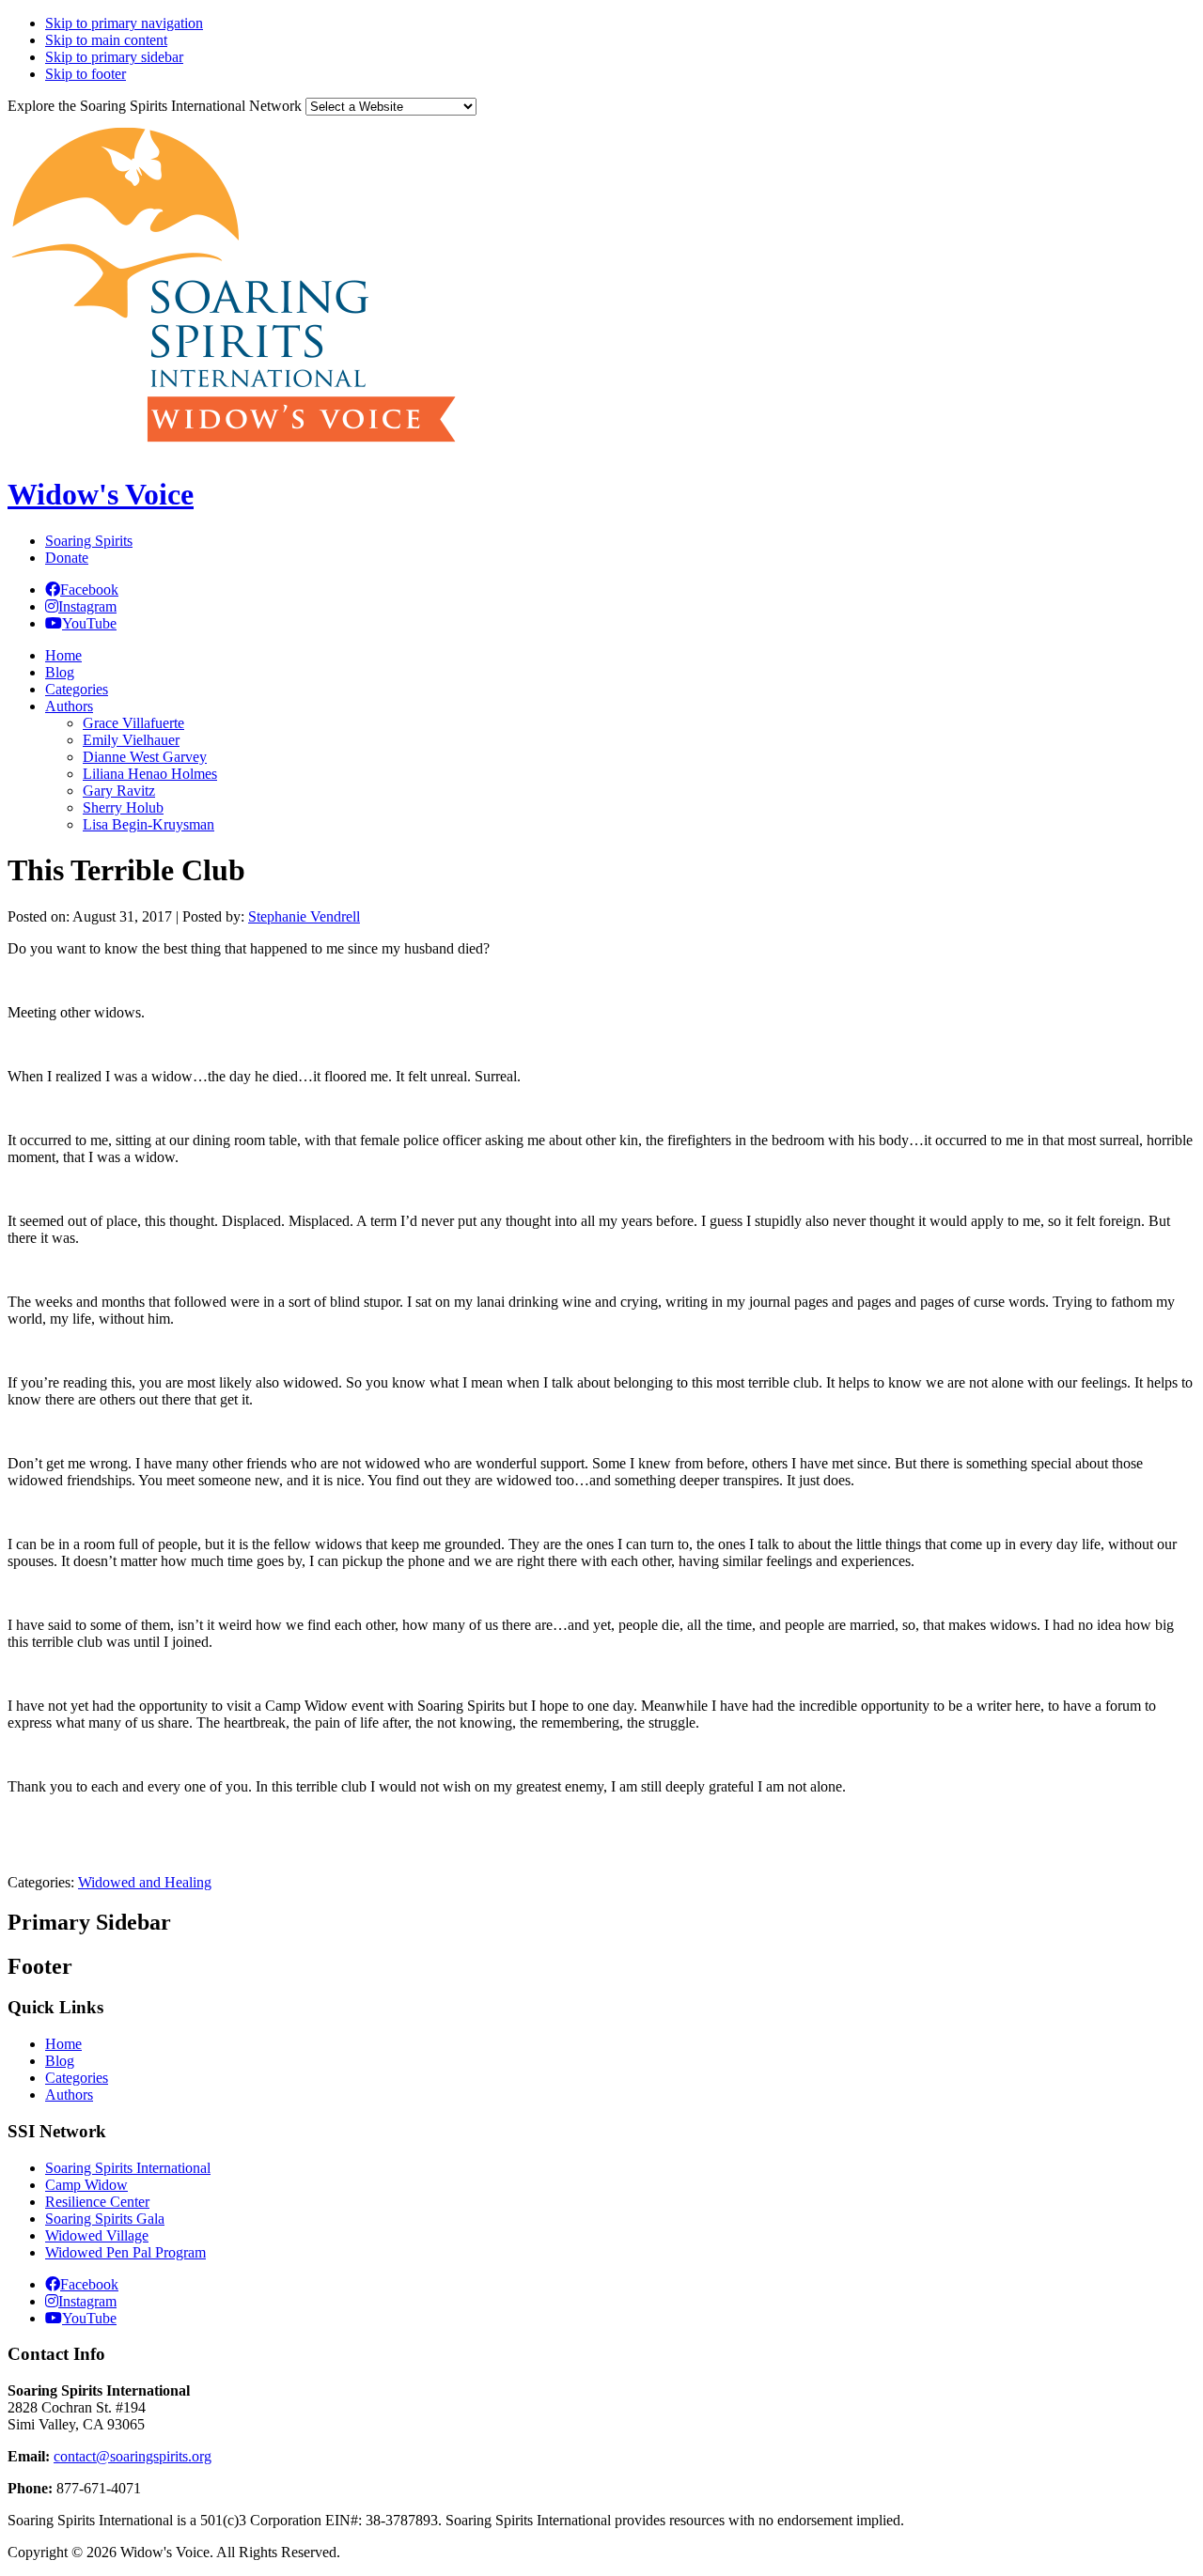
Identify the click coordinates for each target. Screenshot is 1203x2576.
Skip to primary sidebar (114, 57)
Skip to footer (86, 74)
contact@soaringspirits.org (133, 2456)
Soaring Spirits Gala (105, 2219)
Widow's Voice (101, 494)
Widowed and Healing (145, 1882)
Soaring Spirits (89, 541)
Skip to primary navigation (124, 23)
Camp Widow (86, 2185)
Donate (67, 558)
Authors (69, 2095)
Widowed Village (97, 2235)
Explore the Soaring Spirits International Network (155, 106)
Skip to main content (106, 40)
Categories (77, 2078)
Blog (60, 2061)
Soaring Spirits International (128, 2168)
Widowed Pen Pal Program (125, 2252)
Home (63, 2044)
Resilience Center (97, 2202)
